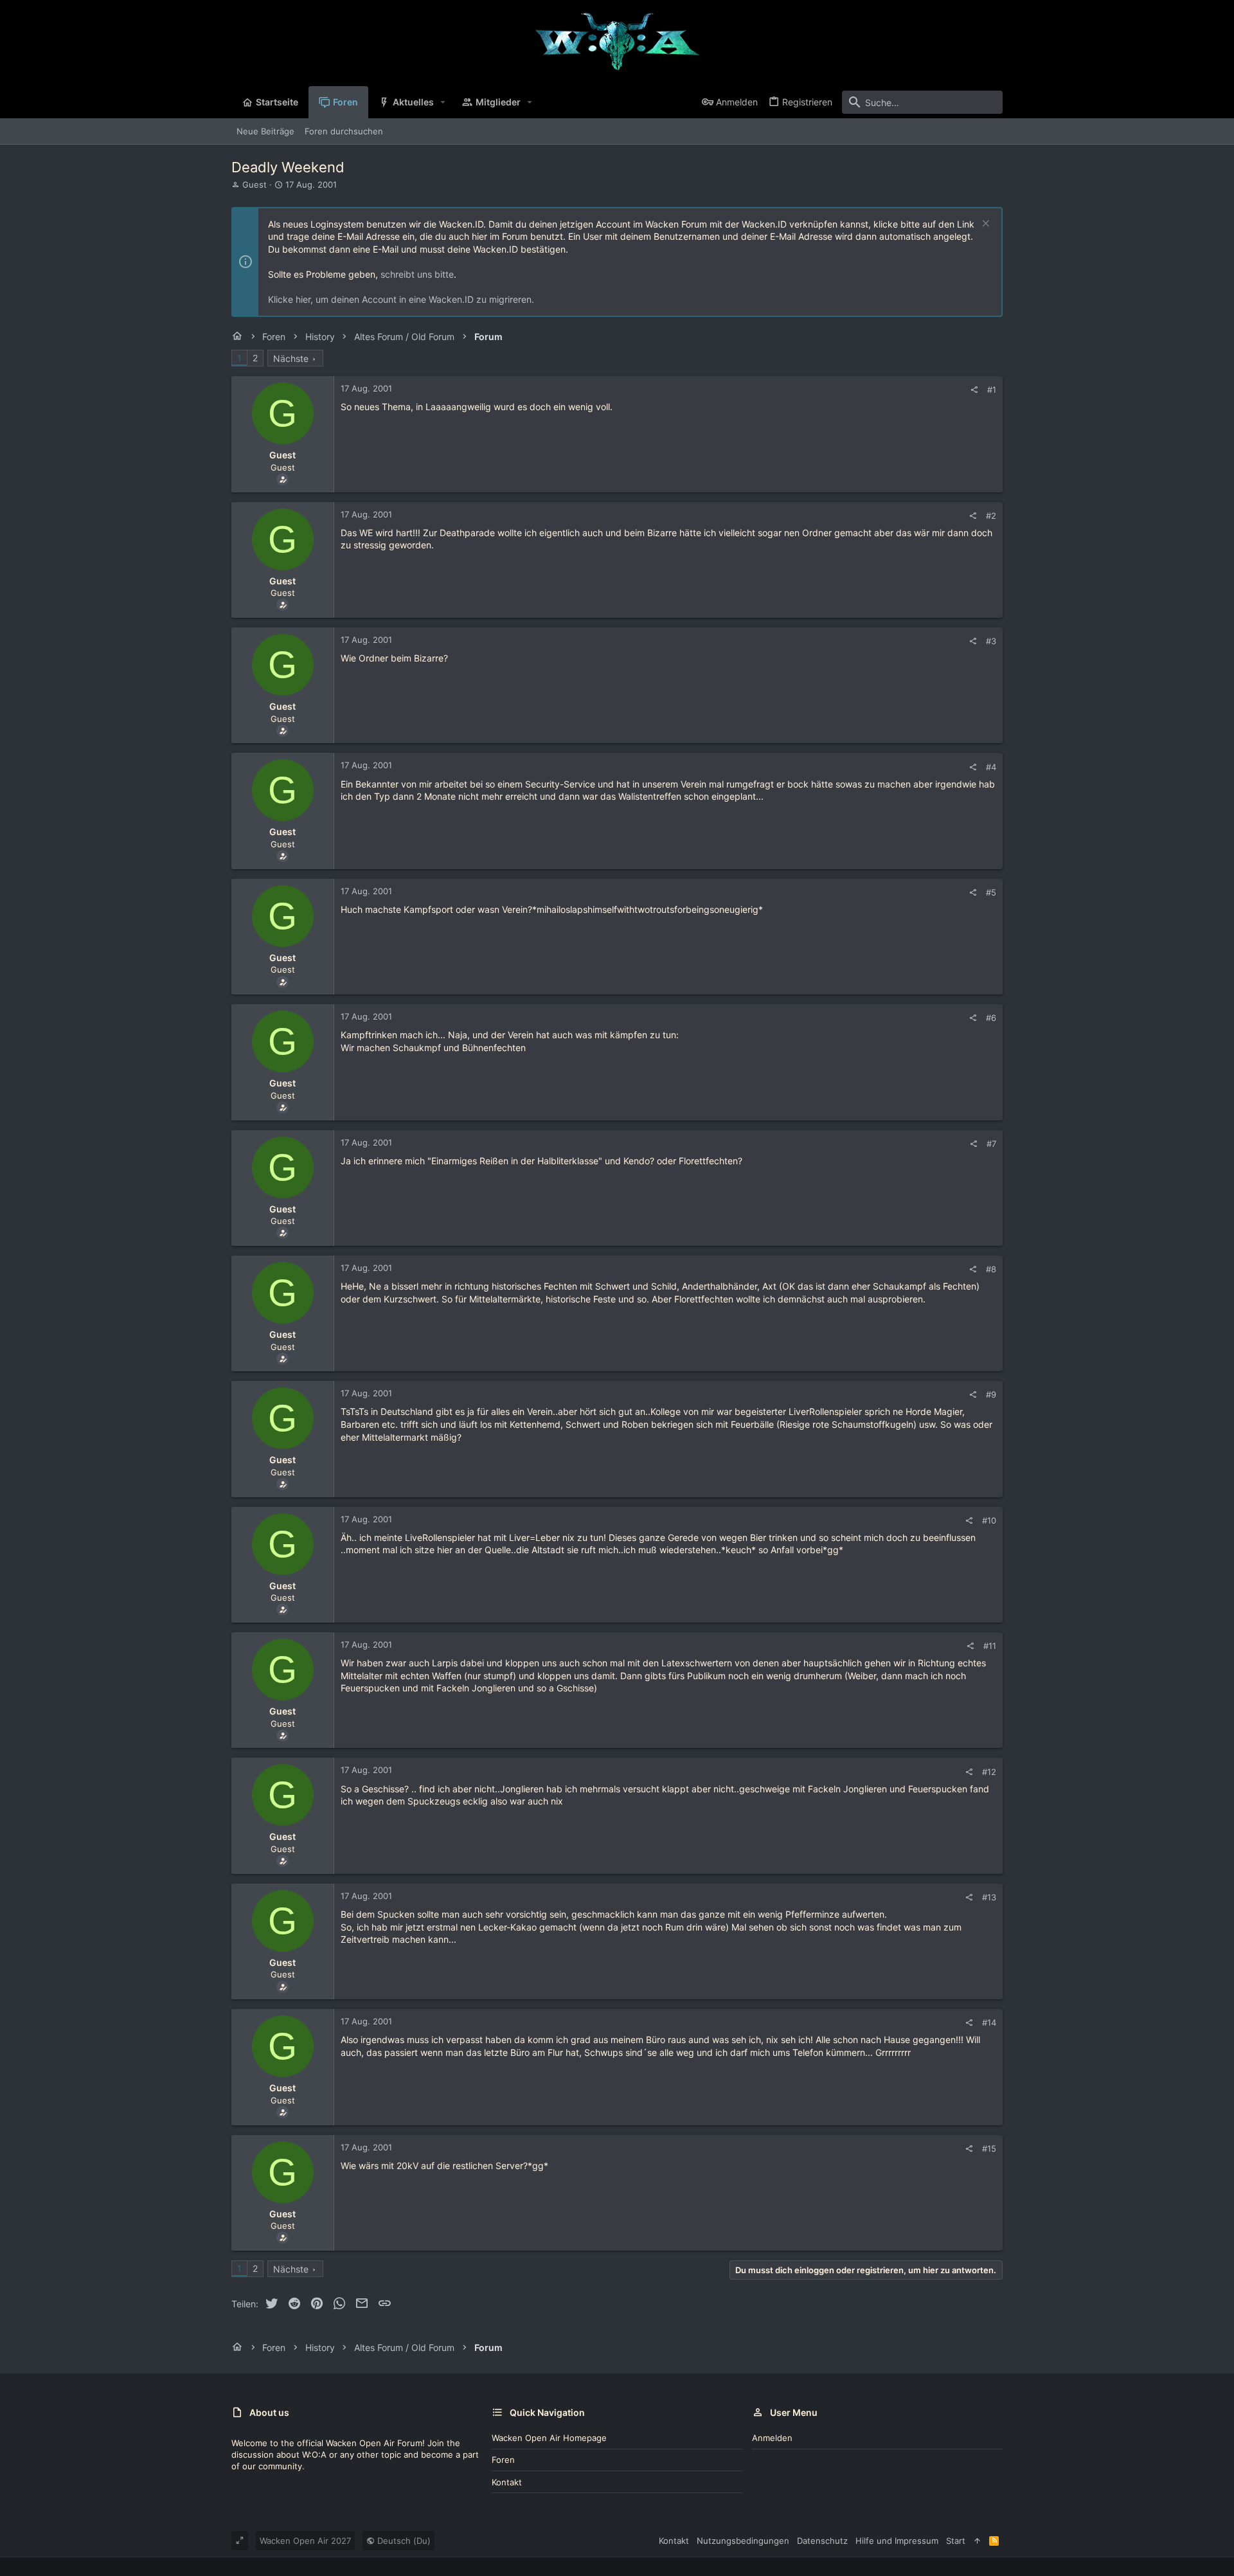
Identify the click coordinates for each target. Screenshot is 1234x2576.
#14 (989, 2022)
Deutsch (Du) (403, 2541)
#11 (990, 1646)
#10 (989, 1520)
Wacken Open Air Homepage (549, 2438)
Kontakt (507, 2482)
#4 (991, 767)
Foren (503, 2460)
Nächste (291, 358)
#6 (991, 1018)
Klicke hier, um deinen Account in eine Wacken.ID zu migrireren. (401, 299)
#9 (991, 1394)
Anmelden (772, 2438)
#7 (991, 1144)
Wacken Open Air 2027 (305, 2541)
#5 (991, 892)
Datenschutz (822, 2541)
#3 (991, 641)
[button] (443, 102)
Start (956, 2541)
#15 (989, 2148)
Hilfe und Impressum (897, 2541)
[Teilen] (974, 390)
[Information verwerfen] (984, 225)
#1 (992, 390)
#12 (989, 1772)
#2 (991, 516)
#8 (991, 1269)
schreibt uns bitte (417, 274)
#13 (989, 1897)
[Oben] (977, 2541)
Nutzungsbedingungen (743, 2541)
